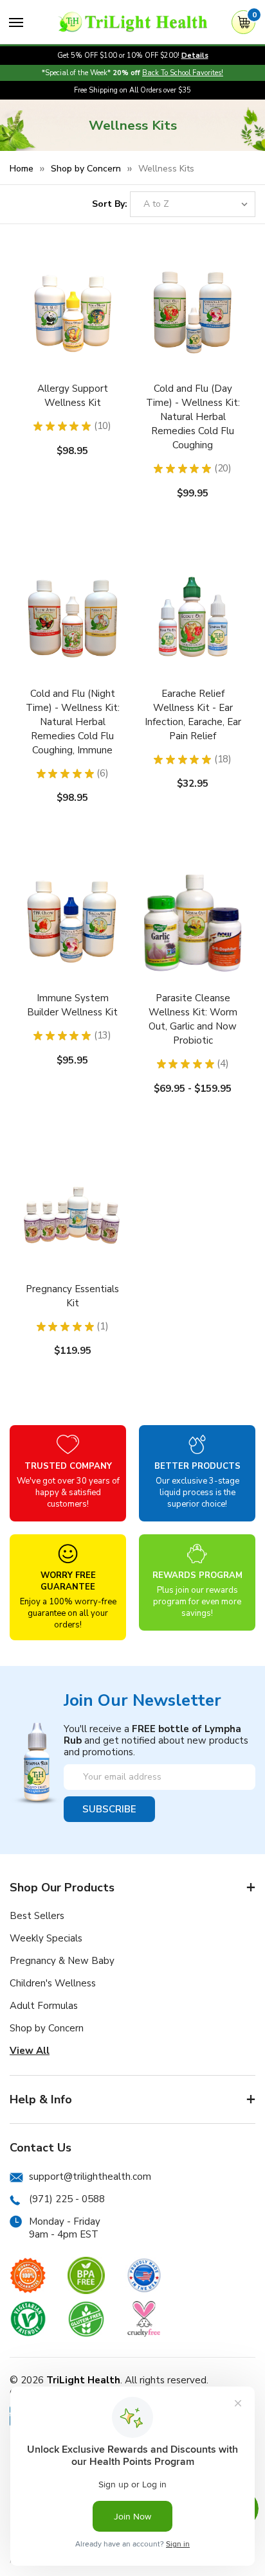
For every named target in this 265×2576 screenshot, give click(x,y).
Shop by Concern (47, 2028)
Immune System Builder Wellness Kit (72, 1005)
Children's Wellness (53, 1983)
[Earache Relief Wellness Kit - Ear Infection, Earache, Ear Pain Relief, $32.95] (193, 648)
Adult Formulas (44, 2006)
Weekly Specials (46, 1938)
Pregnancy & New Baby (62, 1961)
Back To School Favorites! (183, 73)
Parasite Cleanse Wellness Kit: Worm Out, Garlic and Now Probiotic (193, 1019)
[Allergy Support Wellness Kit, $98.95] (72, 343)
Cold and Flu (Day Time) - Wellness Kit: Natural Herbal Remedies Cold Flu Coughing (193, 417)
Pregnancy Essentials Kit (72, 1296)
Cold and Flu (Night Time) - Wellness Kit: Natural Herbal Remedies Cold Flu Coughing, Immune (73, 722)
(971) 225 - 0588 (67, 2199)
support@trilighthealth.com (90, 2177)
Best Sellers (37, 1916)
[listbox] (193, 204)
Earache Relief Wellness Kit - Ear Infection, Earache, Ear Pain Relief (193, 715)
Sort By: (110, 204)
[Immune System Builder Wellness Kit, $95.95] (72, 952)
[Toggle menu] (16, 22)
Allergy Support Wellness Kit (73, 396)
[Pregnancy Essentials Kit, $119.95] (72, 1243)
